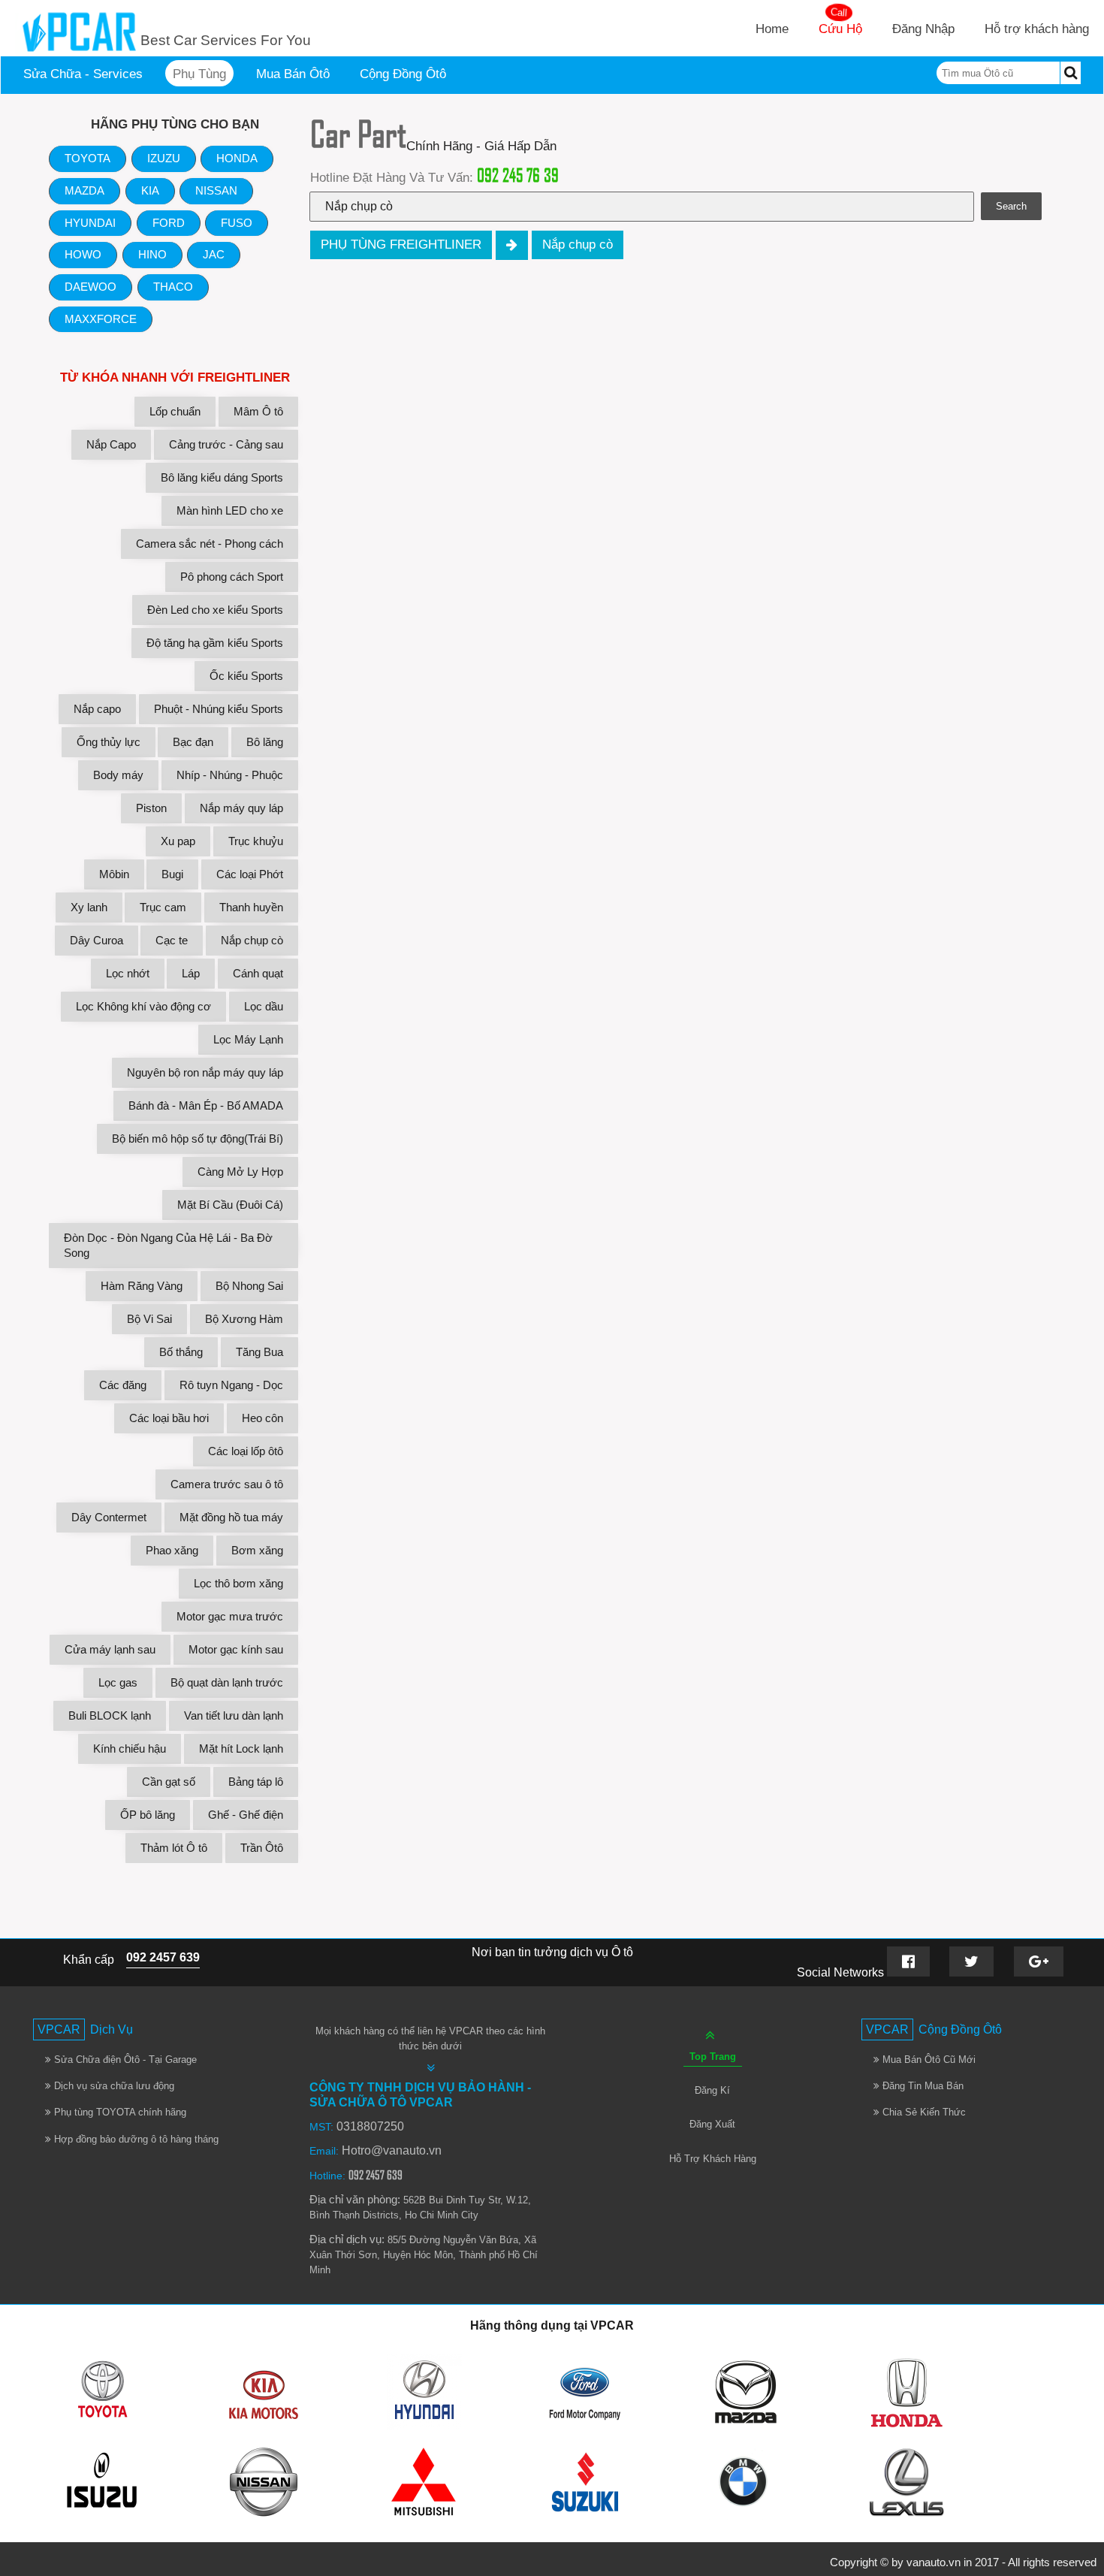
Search (1011, 206)
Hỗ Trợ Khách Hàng (713, 2159)
